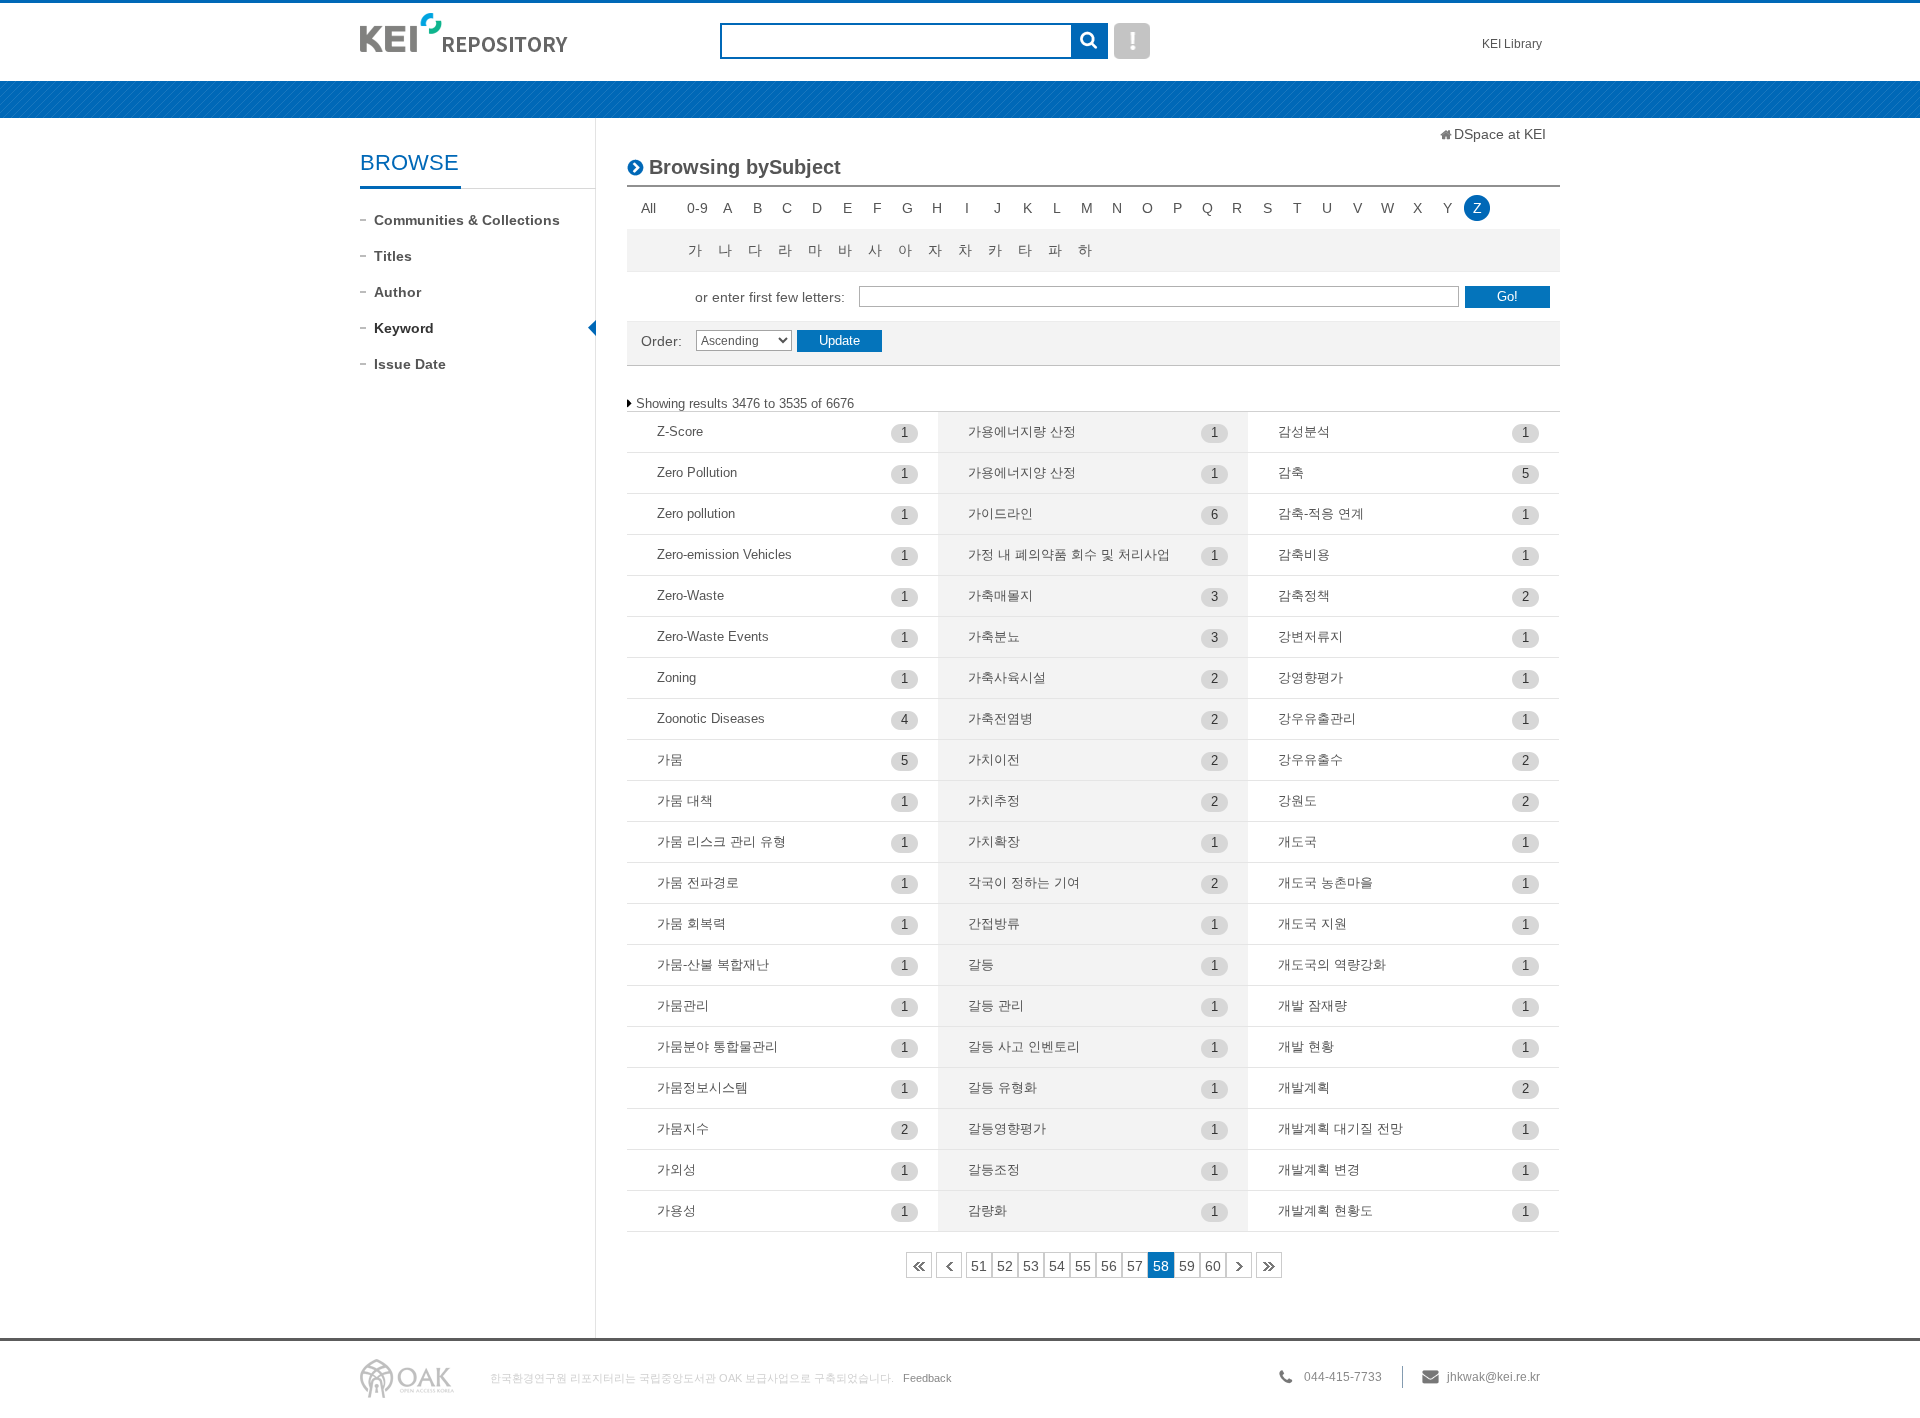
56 (1109, 1266)
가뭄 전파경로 (698, 882)
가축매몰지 (1000, 595)
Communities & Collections (467, 220)
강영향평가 (1310, 677)
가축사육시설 (1007, 677)
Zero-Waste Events (713, 636)
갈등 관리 (996, 1005)
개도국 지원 (1312, 923)
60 (1213, 1266)
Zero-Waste (690, 595)
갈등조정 (994, 1169)
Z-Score (680, 431)
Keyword (404, 328)
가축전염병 (1000, 718)
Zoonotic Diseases (711, 718)
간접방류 (994, 923)
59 (1187, 1266)
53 (1031, 1266)
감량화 (987, 1210)
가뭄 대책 (685, 800)
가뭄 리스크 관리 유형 (721, 841)
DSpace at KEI (1500, 134)
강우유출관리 (1317, 718)
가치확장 (994, 841)
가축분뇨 (994, 636)
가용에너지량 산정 (1022, 431)
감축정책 (1304, 595)
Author (397, 292)
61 (1239, 1265)
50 (949, 1265)
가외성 (676, 1169)
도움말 (1132, 41)
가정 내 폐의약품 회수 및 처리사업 (1069, 554)
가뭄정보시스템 (702, 1087)
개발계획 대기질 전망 (1340, 1128)
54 (1057, 1266)
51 (979, 1266)
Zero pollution (696, 513)
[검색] (1088, 42)
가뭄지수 (683, 1128)
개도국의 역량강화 (1332, 964)
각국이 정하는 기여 (1024, 882)
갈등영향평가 (1007, 1128)
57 (1135, 1266)
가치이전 (994, 759)
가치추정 (994, 800)
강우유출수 (1310, 759)
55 (1083, 1266)
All (648, 208)
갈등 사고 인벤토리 (1024, 1046)
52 (1005, 1266)
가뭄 (670, 759)
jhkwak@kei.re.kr (1493, 1377)
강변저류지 (1310, 636)
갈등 (981, 964)
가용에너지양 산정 (1022, 472)
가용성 (676, 1210)
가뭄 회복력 (691, 923)
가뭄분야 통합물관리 (717, 1046)
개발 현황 (1306, 1046)
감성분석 (1304, 431)
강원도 (1297, 800)
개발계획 (1304, 1087)
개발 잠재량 (1312, 1005)
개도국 (1297, 841)
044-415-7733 (1343, 1377)
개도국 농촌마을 (1325, 882)
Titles (393, 256)
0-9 (697, 208)
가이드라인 (1000, 513)
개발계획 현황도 (1325, 1210)
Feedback (927, 1378)
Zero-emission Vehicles (724, 554)
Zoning (676, 677)
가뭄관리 (683, 1005)
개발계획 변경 (1319, 1169)
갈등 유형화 (1002, 1087)
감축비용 (1304, 554)
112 (1269, 1265)
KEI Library (1512, 44)
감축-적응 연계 (1321, 513)
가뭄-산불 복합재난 (713, 964)
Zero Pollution (697, 472)
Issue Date (410, 364)
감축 (1291, 472)
